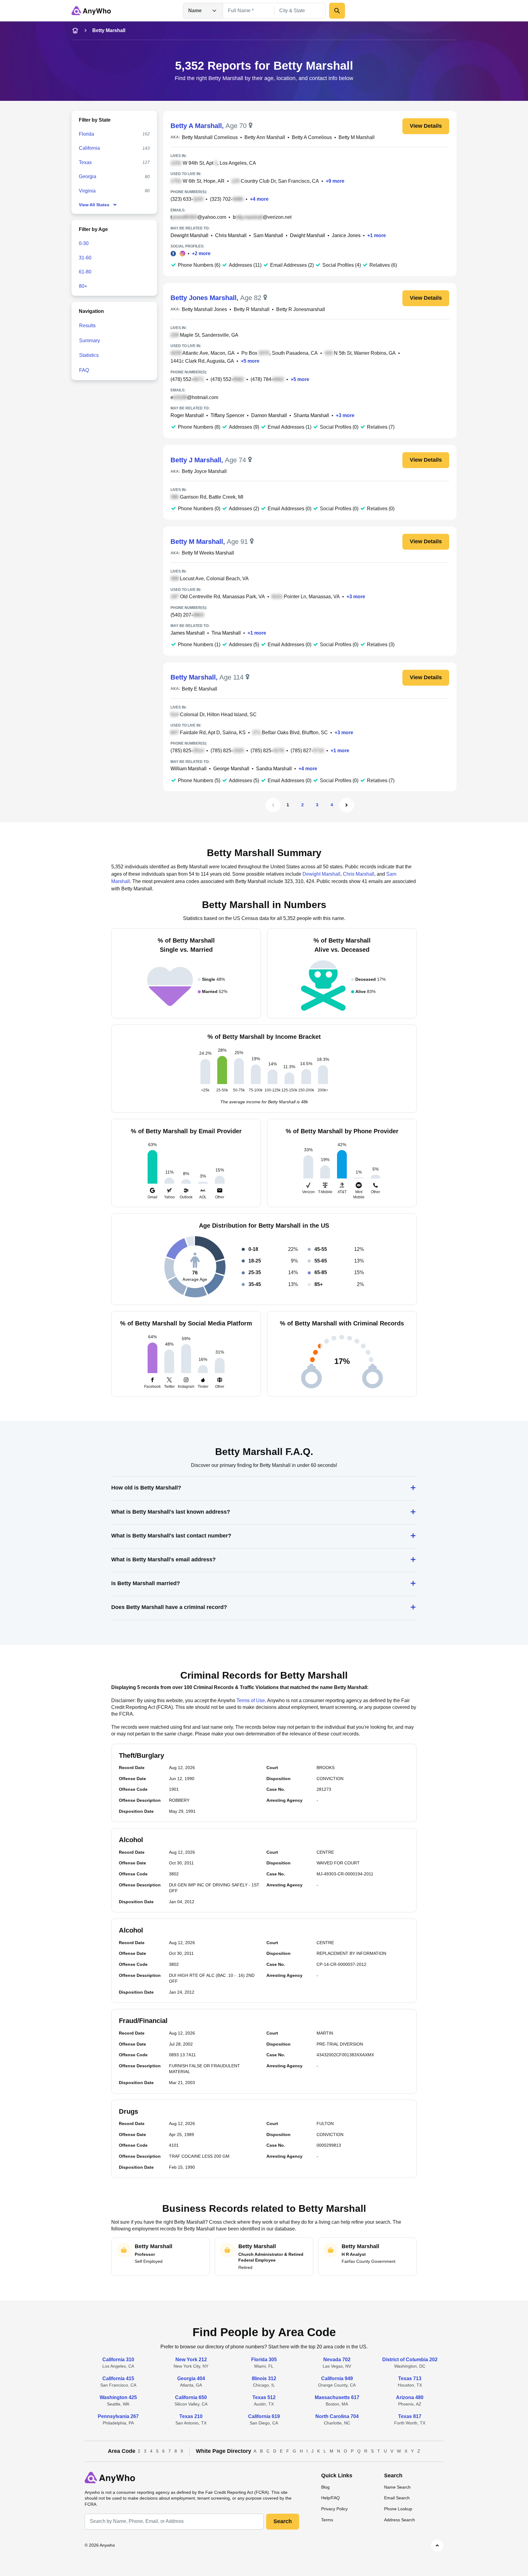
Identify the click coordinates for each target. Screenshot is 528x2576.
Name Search (397, 2487)
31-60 (85, 258)
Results (87, 326)
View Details (426, 126)
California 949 (337, 2378)
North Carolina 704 (337, 2416)
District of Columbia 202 (410, 2360)
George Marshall (231, 769)
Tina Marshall (226, 633)
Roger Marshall (187, 415)
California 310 (118, 2360)
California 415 (118, 2378)
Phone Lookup (398, 2509)
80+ (83, 286)
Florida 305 (264, 2360)
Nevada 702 (337, 2360)
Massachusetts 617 (337, 2397)
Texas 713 (410, 2378)
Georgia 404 (191, 2378)
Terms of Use (251, 1700)
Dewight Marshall (189, 235)
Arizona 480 (410, 2397)
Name (195, 11)
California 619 (264, 2416)
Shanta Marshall (311, 415)
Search (283, 2521)
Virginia (87, 191)
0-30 (84, 243)
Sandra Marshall (274, 769)
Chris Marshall (231, 235)
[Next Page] (346, 805)
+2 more (201, 253)
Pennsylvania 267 (118, 2416)
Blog (325, 2487)
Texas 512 (264, 2397)
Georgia (88, 176)
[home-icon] (75, 31)
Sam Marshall (268, 235)
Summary (90, 341)
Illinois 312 (264, 2378)
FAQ (84, 370)
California (89, 148)
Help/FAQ (330, 2498)
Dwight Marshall (308, 235)
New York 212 (191, 2360)
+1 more (377, 235)
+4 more (259, 199)
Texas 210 (191, 2416)
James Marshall (188, 633)
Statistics (89, 355)
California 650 (191, 2397)
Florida (86, 134)
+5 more (250, 361)
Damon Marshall (269, 415)
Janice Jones (346, 235)
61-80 (85, 272)
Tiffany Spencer (227, 415)
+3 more (345, 415)
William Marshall (189, 769)
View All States (94, 205)
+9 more (335, 181)
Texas (85, 162)
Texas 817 (410, 2416)
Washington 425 (118, 2397)
